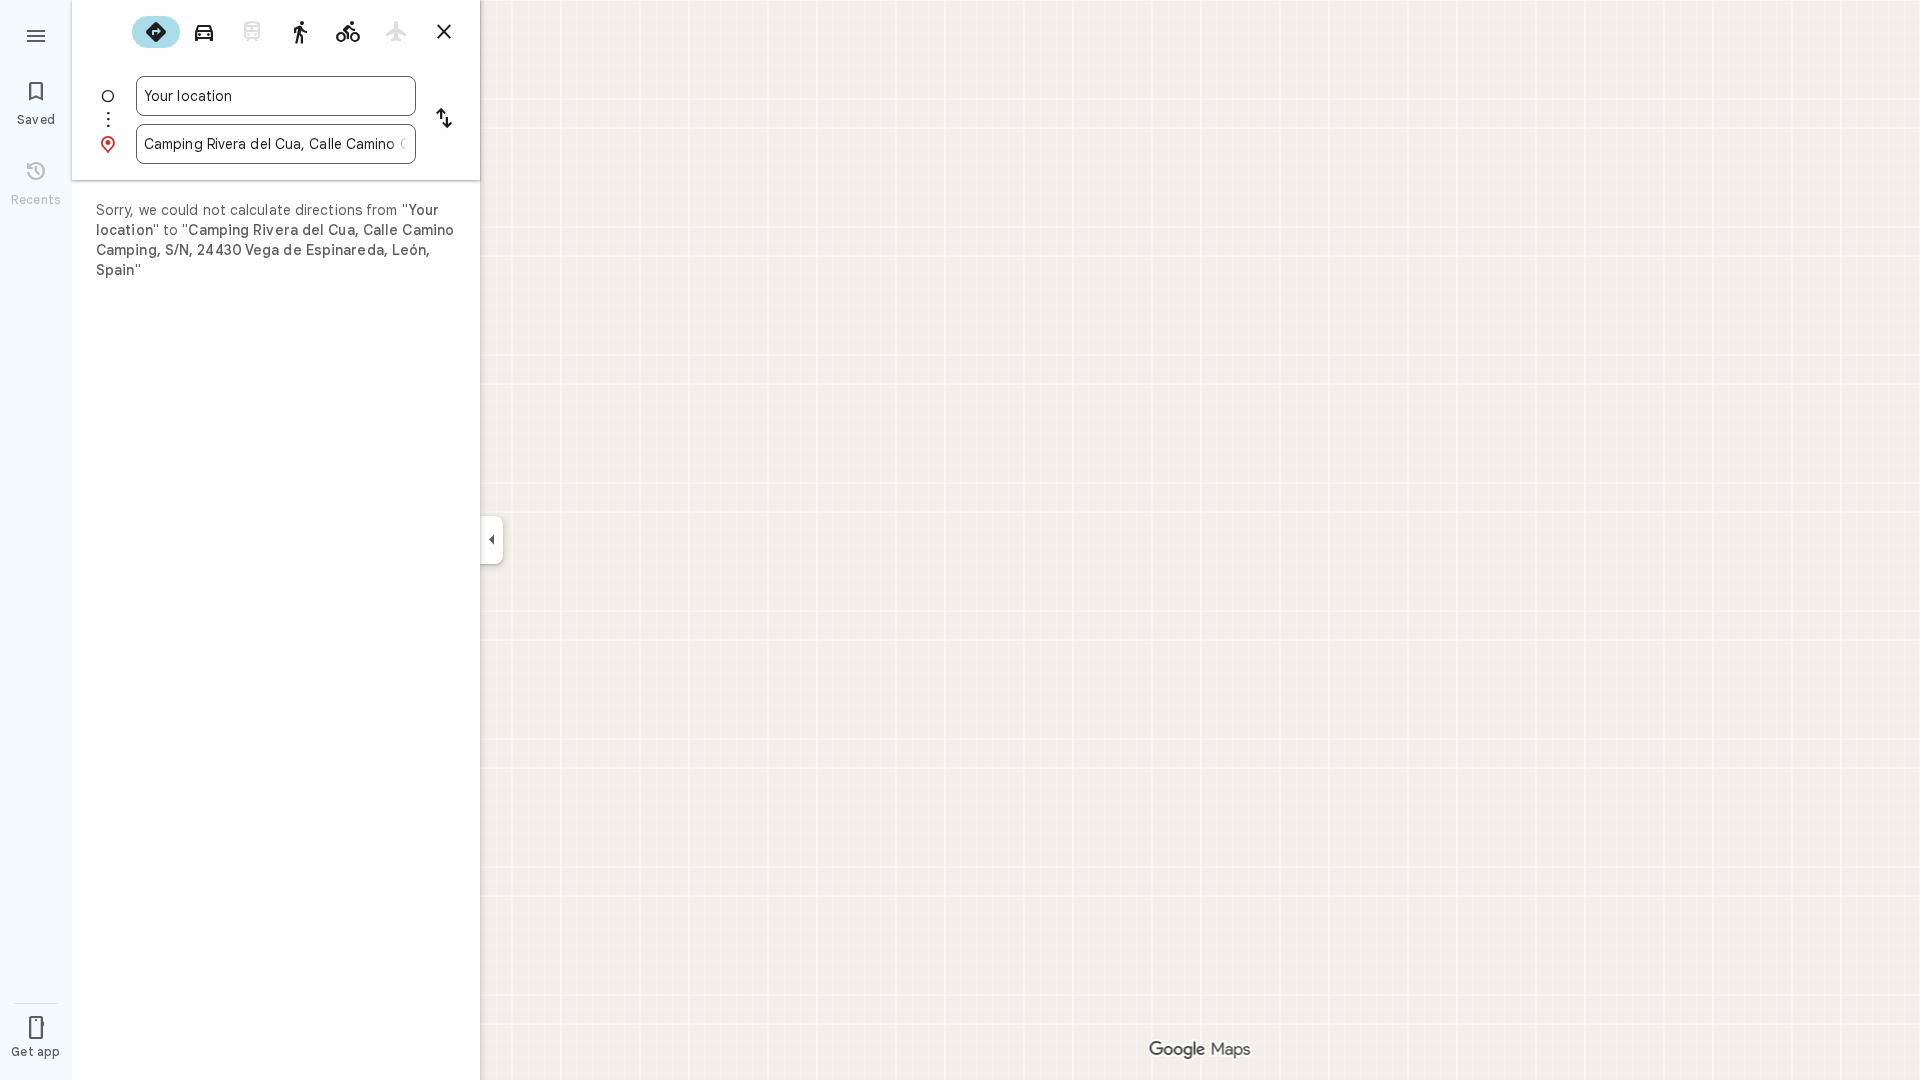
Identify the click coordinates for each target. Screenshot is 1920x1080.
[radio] (156, 32)
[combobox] (276, 96)
